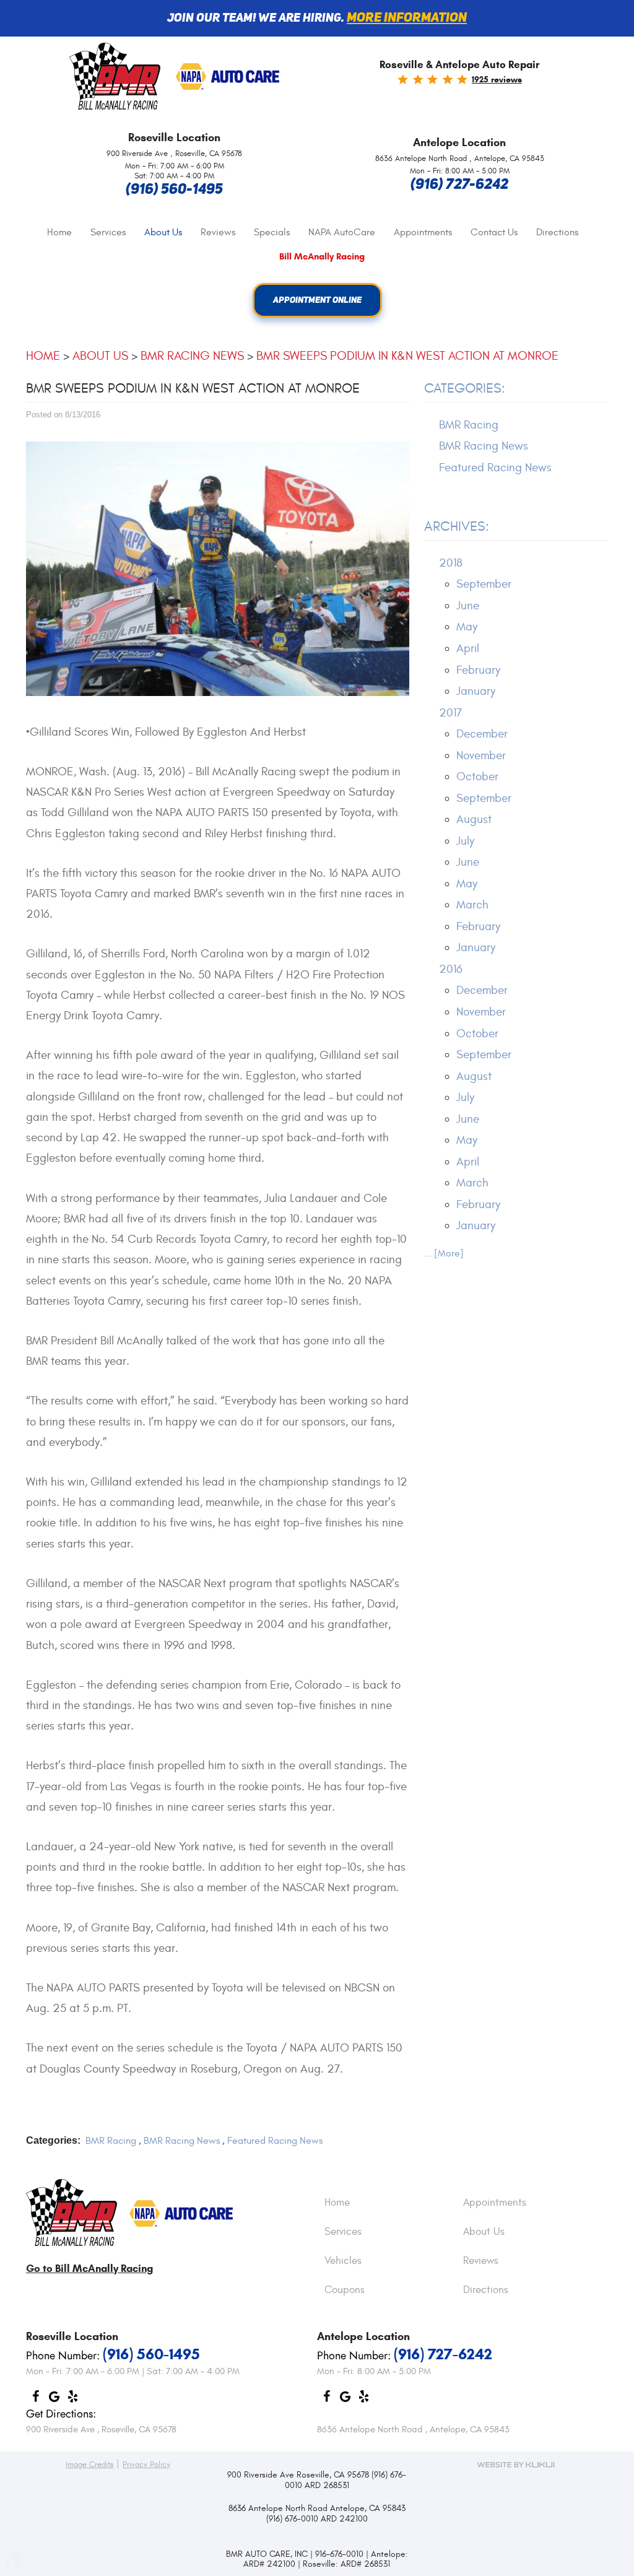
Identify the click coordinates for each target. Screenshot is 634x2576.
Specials (272, 232)
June (468, 606)
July (465, 841)
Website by (516, 2465)
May (467, 627)
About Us (163, 232)
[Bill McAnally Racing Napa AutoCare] (228, 77)
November (481, 755)
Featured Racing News (275, 2141)
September (484, 584)
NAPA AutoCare (342, 232)
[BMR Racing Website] (115, 77)
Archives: (457, 526)
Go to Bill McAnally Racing (89, 2269)
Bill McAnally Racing (322, 257)
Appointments (423, 232)
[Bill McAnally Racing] (72, 2213)
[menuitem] (59, 233)
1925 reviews (497, 80)
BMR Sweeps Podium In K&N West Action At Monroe (407, 356)
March (472, 905)
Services (108, 232)
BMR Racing (111, 2141)
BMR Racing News (192, 356)
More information (407, 18)
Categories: (465, 388)
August (474, 819)
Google (54, 2400)
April (468, 648)
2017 (450, 713)
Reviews (218, 232)
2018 (451, 563)
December (482, 734)
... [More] (444, 1253)
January (476, 691)
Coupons (345, 2291)
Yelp (72, 2400)
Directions (557, 232)
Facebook (35, 2400)
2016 (451, 969)
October (477, 777)
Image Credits (89, 2465)
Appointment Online (317, 300)
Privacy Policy (146, 2465)
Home (59, 232)
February (478, 670)
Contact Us (494, 232)
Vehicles (343, 2261)
